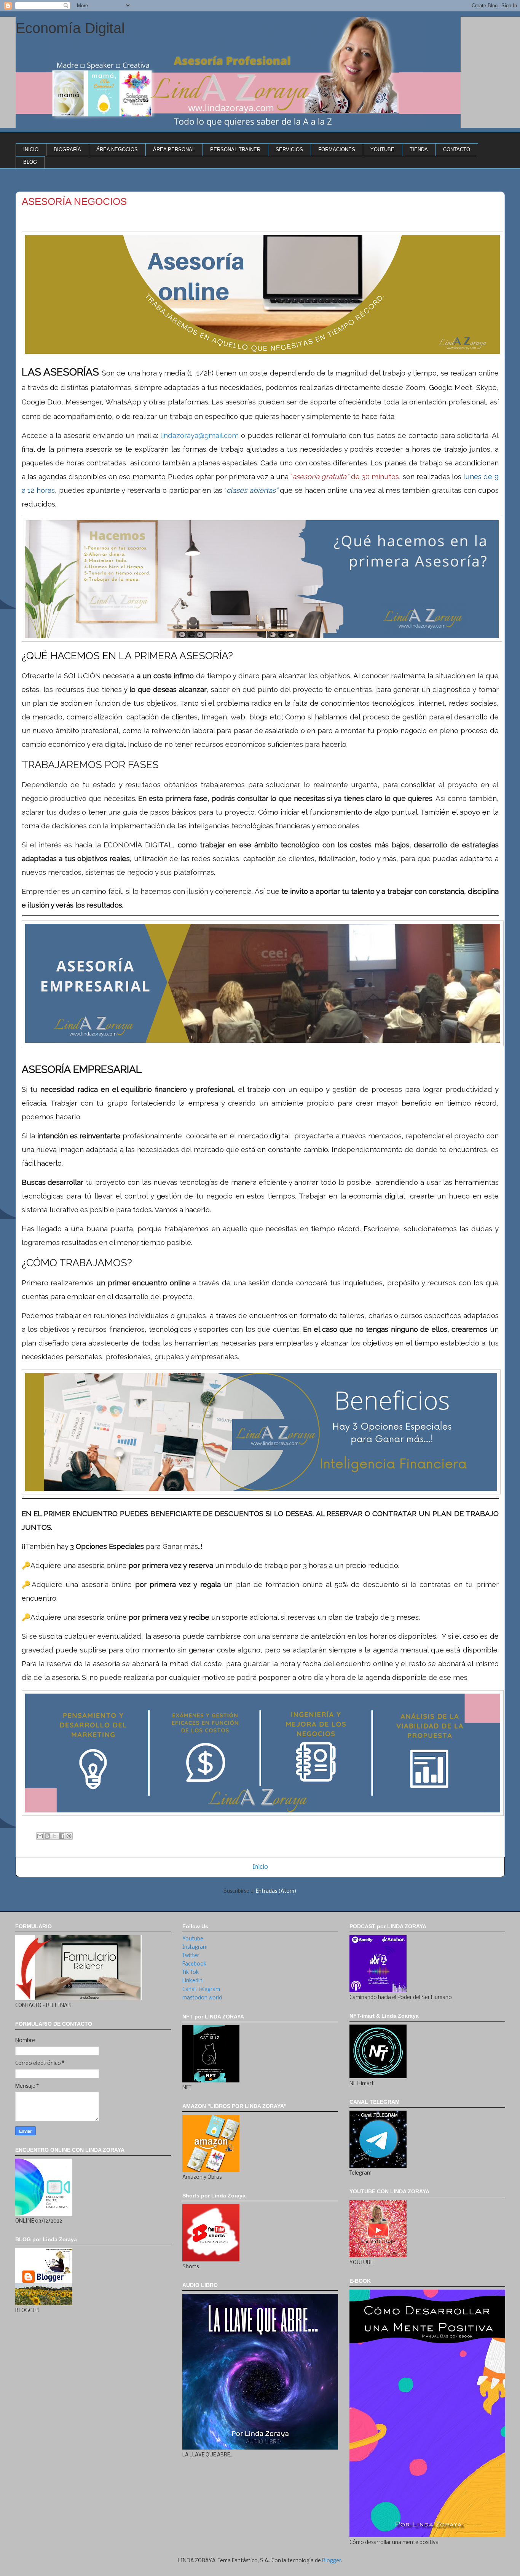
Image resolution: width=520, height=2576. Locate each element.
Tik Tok (191, 1973)
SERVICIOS (289, 149)
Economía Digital (70, 28)
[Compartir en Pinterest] (69, 1836)
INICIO (31, 149)
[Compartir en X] (54, 1836)
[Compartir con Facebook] (62, 1836)
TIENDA (419, 149)
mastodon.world (202, 1998)
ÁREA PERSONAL (174, 149)
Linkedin (192, 1981)
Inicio (260, 1867)
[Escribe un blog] (47, 1836)
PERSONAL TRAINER (235, 149)
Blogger (332, 2561)
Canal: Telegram (201, 1990)
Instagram (195, 1947)
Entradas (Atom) (276, 1891)
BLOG (30, 162)
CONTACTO (457, 149)
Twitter (191, 1956)
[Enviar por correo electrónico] (40, 1836)
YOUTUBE (382, 149)
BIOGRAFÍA (67, 149)
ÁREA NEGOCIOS (117, 149)
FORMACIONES (337, 149)
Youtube (193, 1939)
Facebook (195, 1964)
